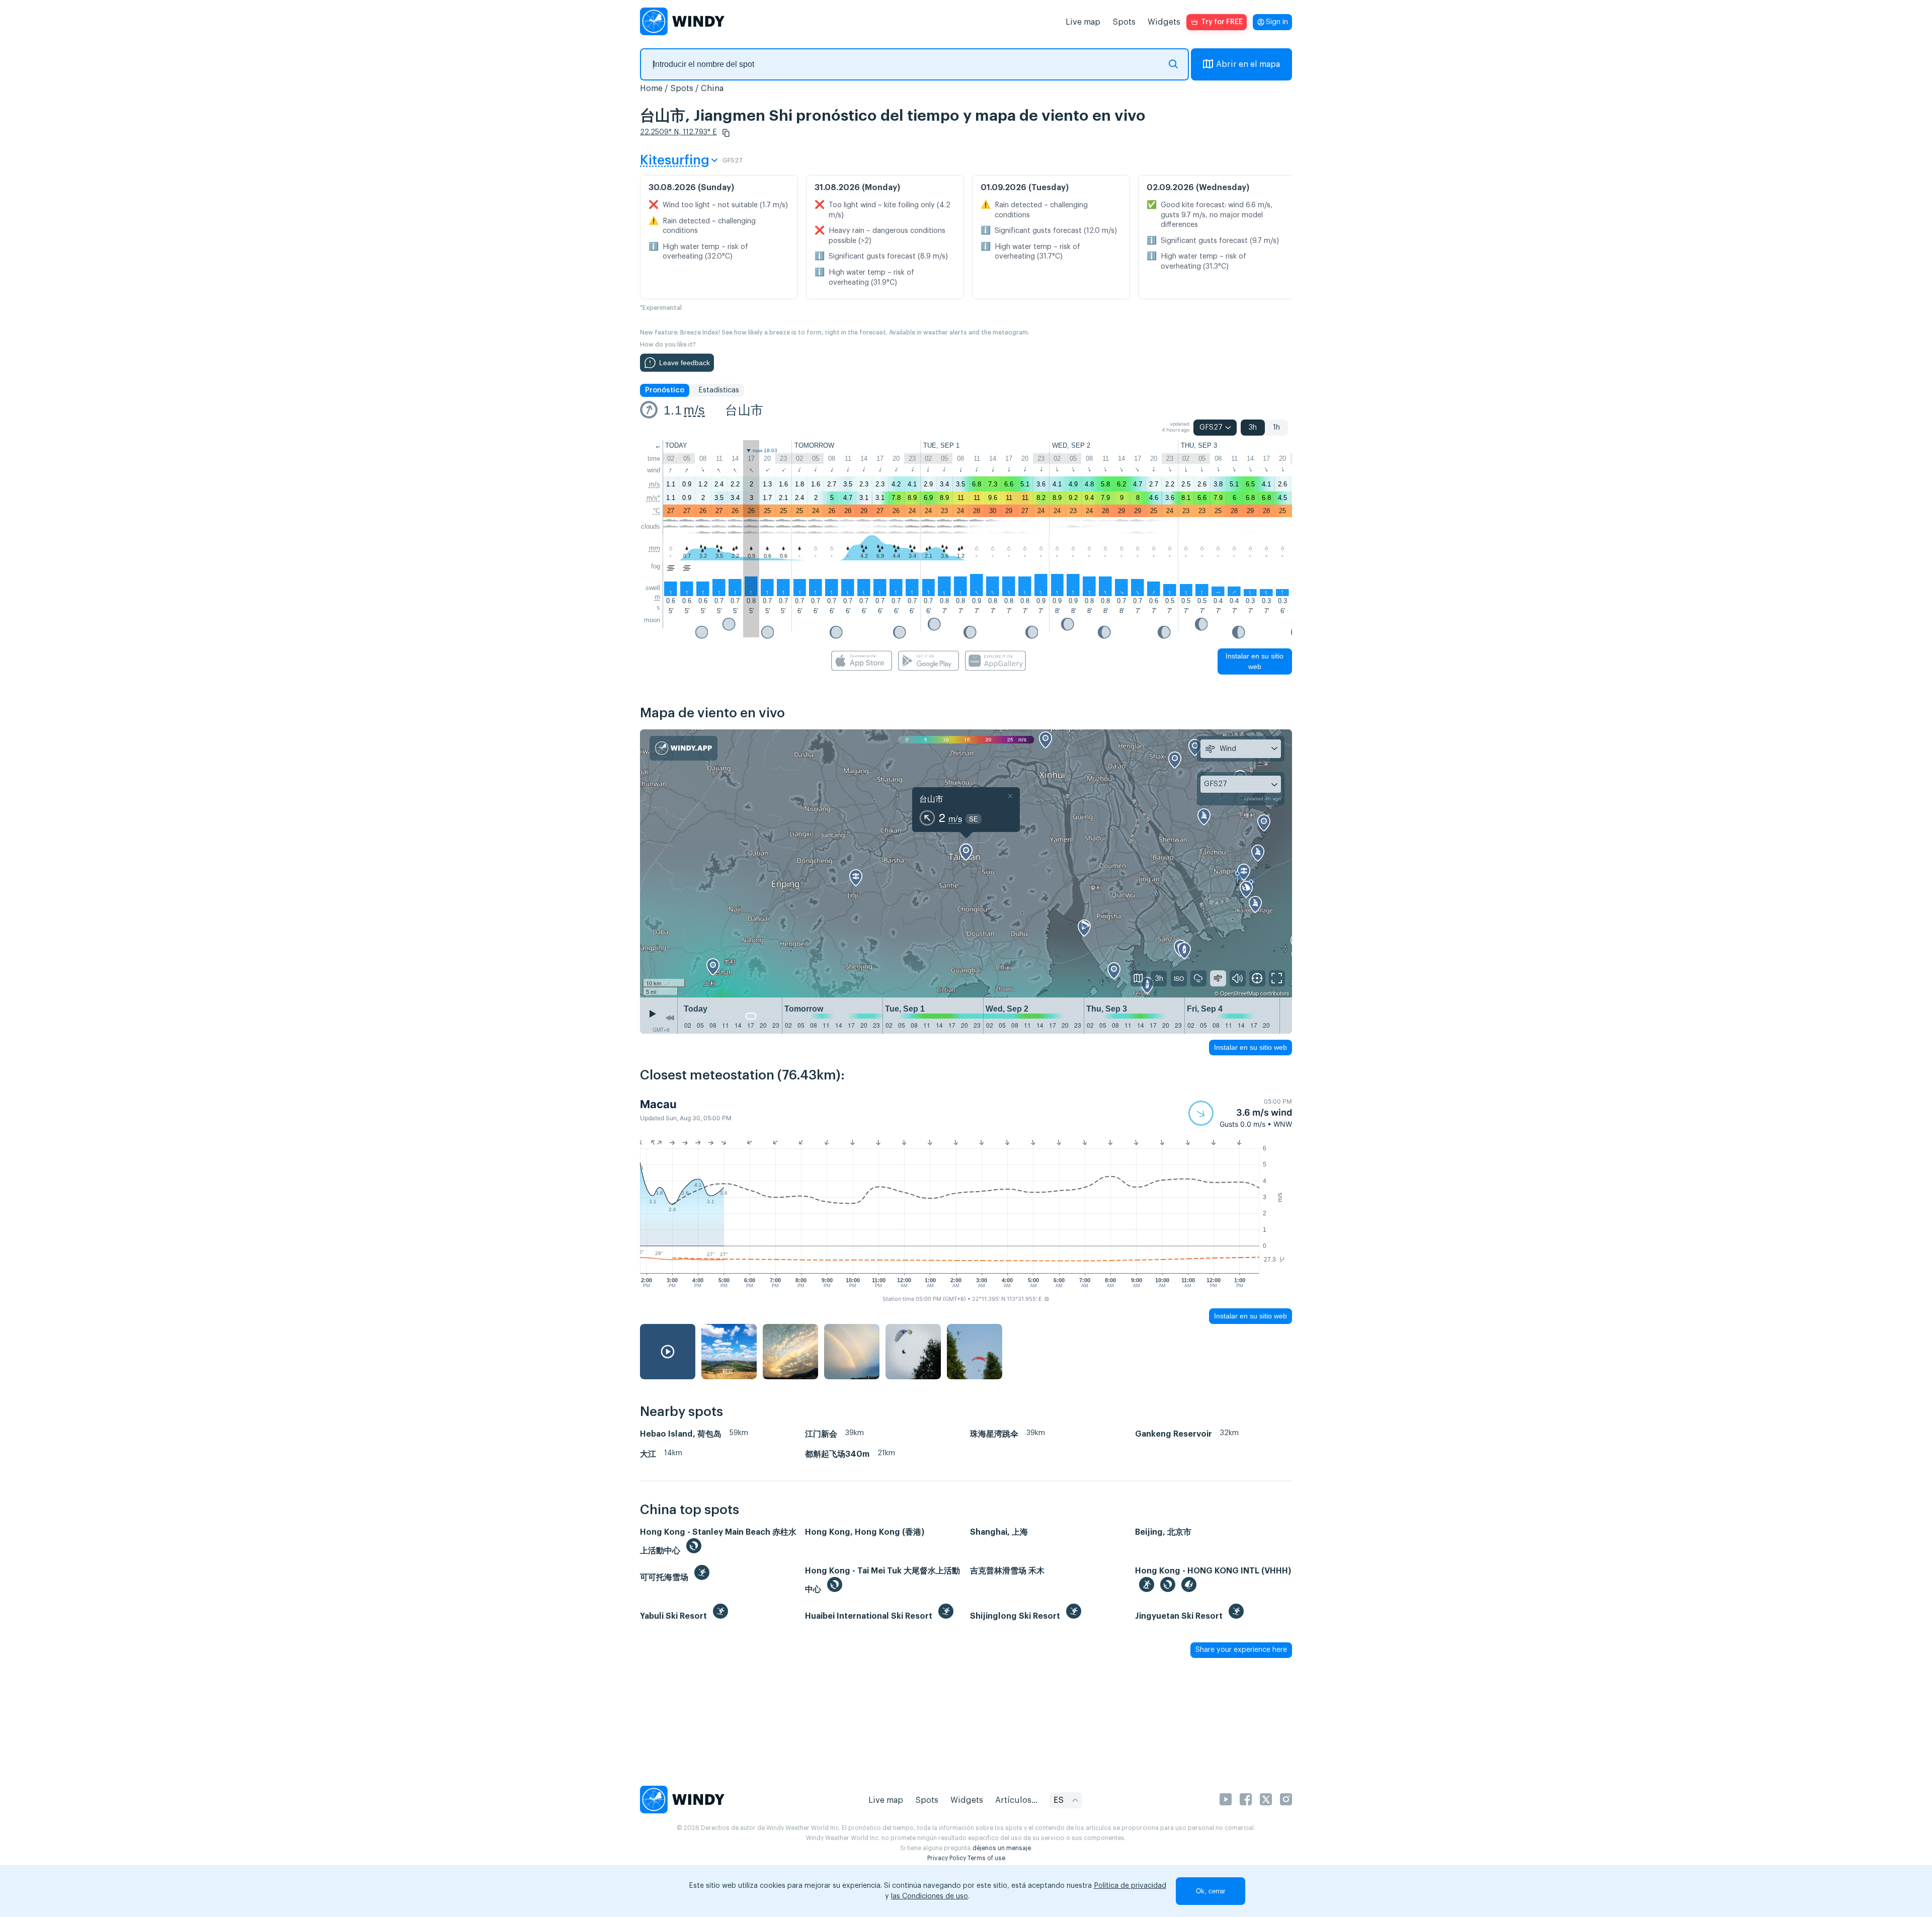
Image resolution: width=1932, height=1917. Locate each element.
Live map (1083, 22)
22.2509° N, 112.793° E (678, 132)
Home (651, 89)
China (712, 89)
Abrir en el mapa (1248, 64)
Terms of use (986, 1858)
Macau (658, 1104)
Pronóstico (665, 390)
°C (657, 511)
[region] (966, 864)
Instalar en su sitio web (1255, 661)
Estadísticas (719, 390)
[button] (726, 133)
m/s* (653, 498)
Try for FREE (1222, 22)
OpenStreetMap (1239, 993)
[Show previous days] (670, 1018)
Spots (1124, 22)
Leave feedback (685, 363)
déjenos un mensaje (1002, 1848)
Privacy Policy (947, 1858)
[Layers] (1139, 978)
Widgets (1164, 22)
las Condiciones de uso (930, 1896)
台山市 (744, 410)
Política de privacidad (1130, 1886)
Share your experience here (1241, 1650)
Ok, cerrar (1211, 1891)
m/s (694, 410)
